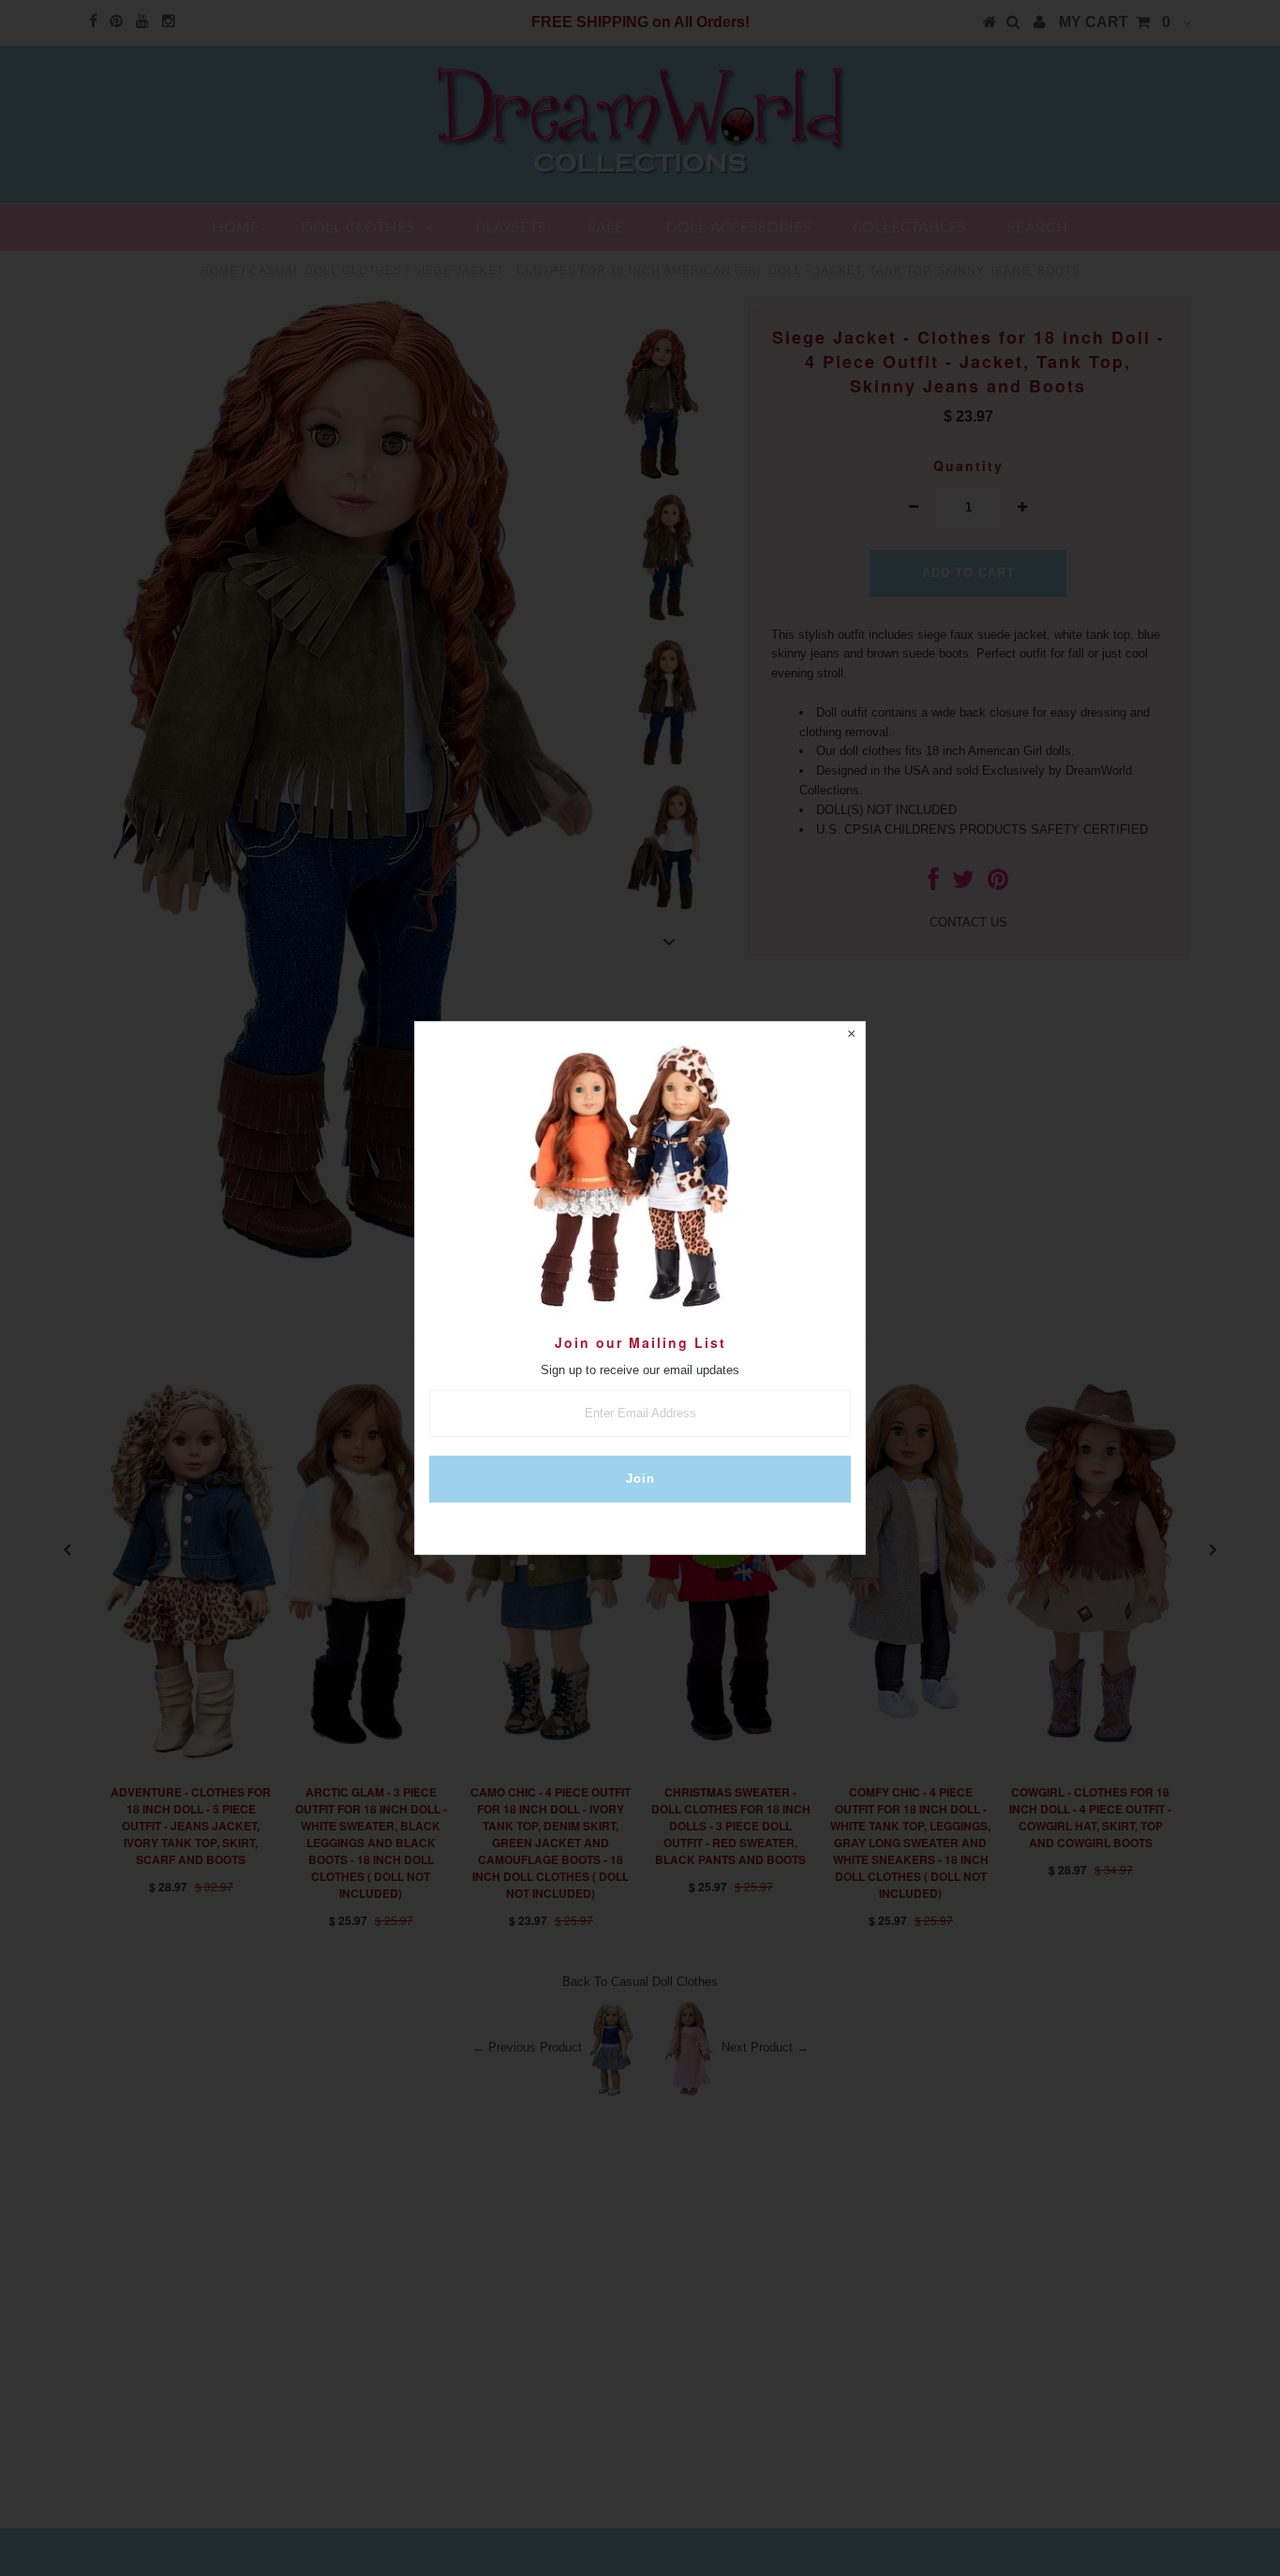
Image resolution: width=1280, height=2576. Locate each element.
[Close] (851, 1036)
